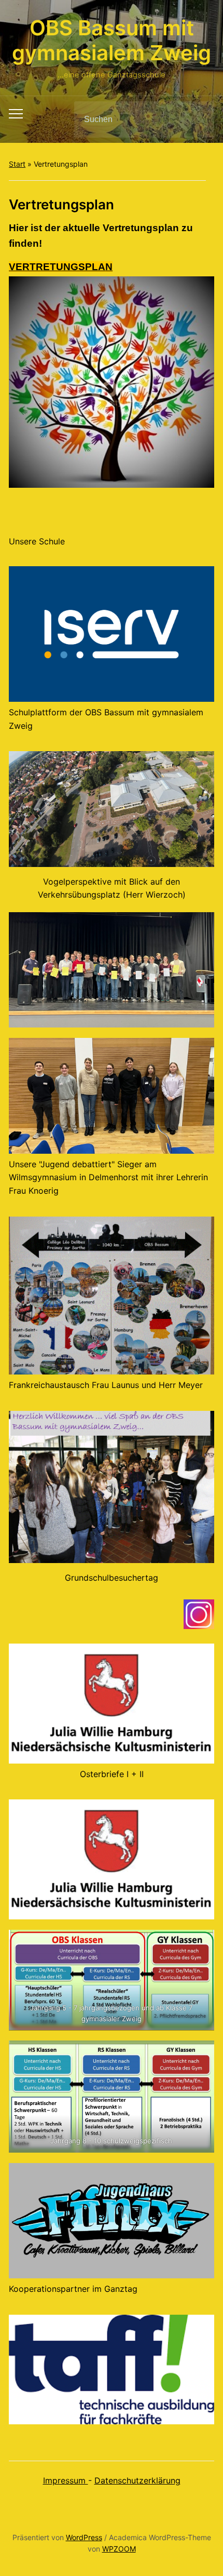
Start (17, 164)
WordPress (84, 2537)
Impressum (66, 2480)
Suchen (198, 119)
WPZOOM (119, 2549)
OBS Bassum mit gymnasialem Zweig (112, 40)
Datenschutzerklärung (137, 2480)
